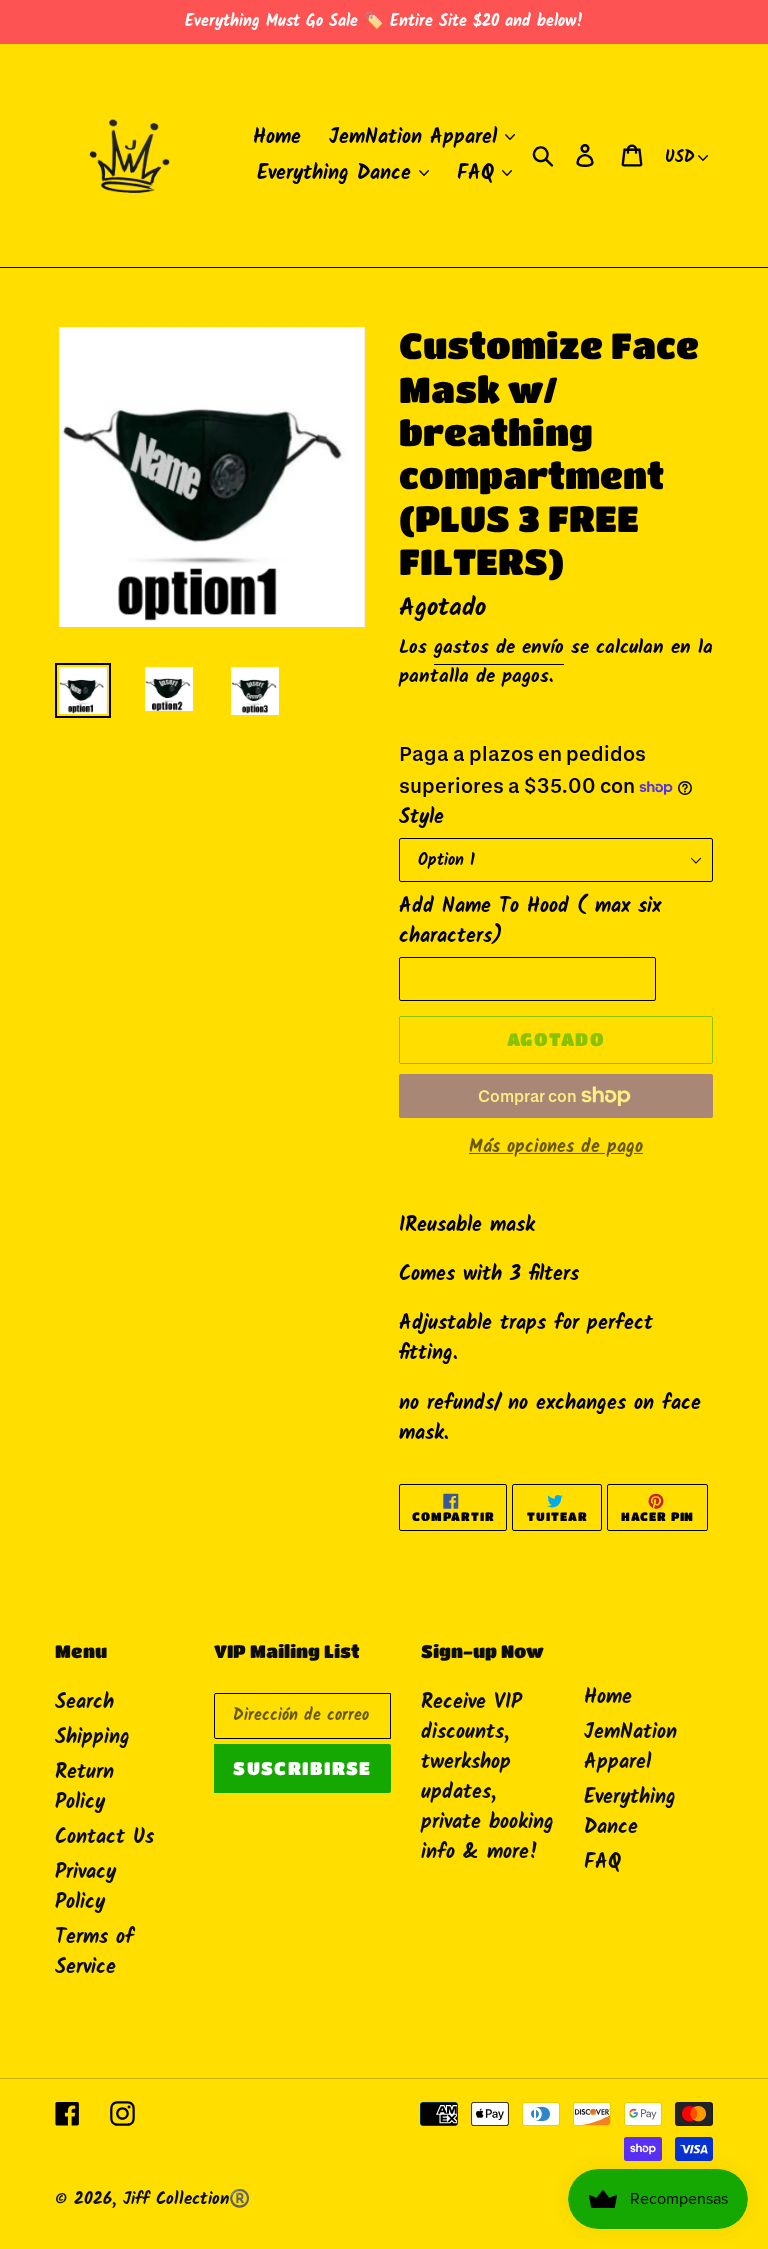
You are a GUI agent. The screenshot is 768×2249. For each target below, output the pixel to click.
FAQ (602, 1863)
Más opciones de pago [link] (556, 1147)
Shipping (92, 1738)
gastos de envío (499, 648)
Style (421, 818)
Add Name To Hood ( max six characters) (530, 922)
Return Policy (84, 1788)
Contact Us (104, 1838)
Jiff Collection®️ (186, 2199)
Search (84, 1703)
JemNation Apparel (630, 1748)
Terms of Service (94, 1953)
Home (608, 1698)
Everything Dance (630, 1813)
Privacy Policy (85, 1888)
